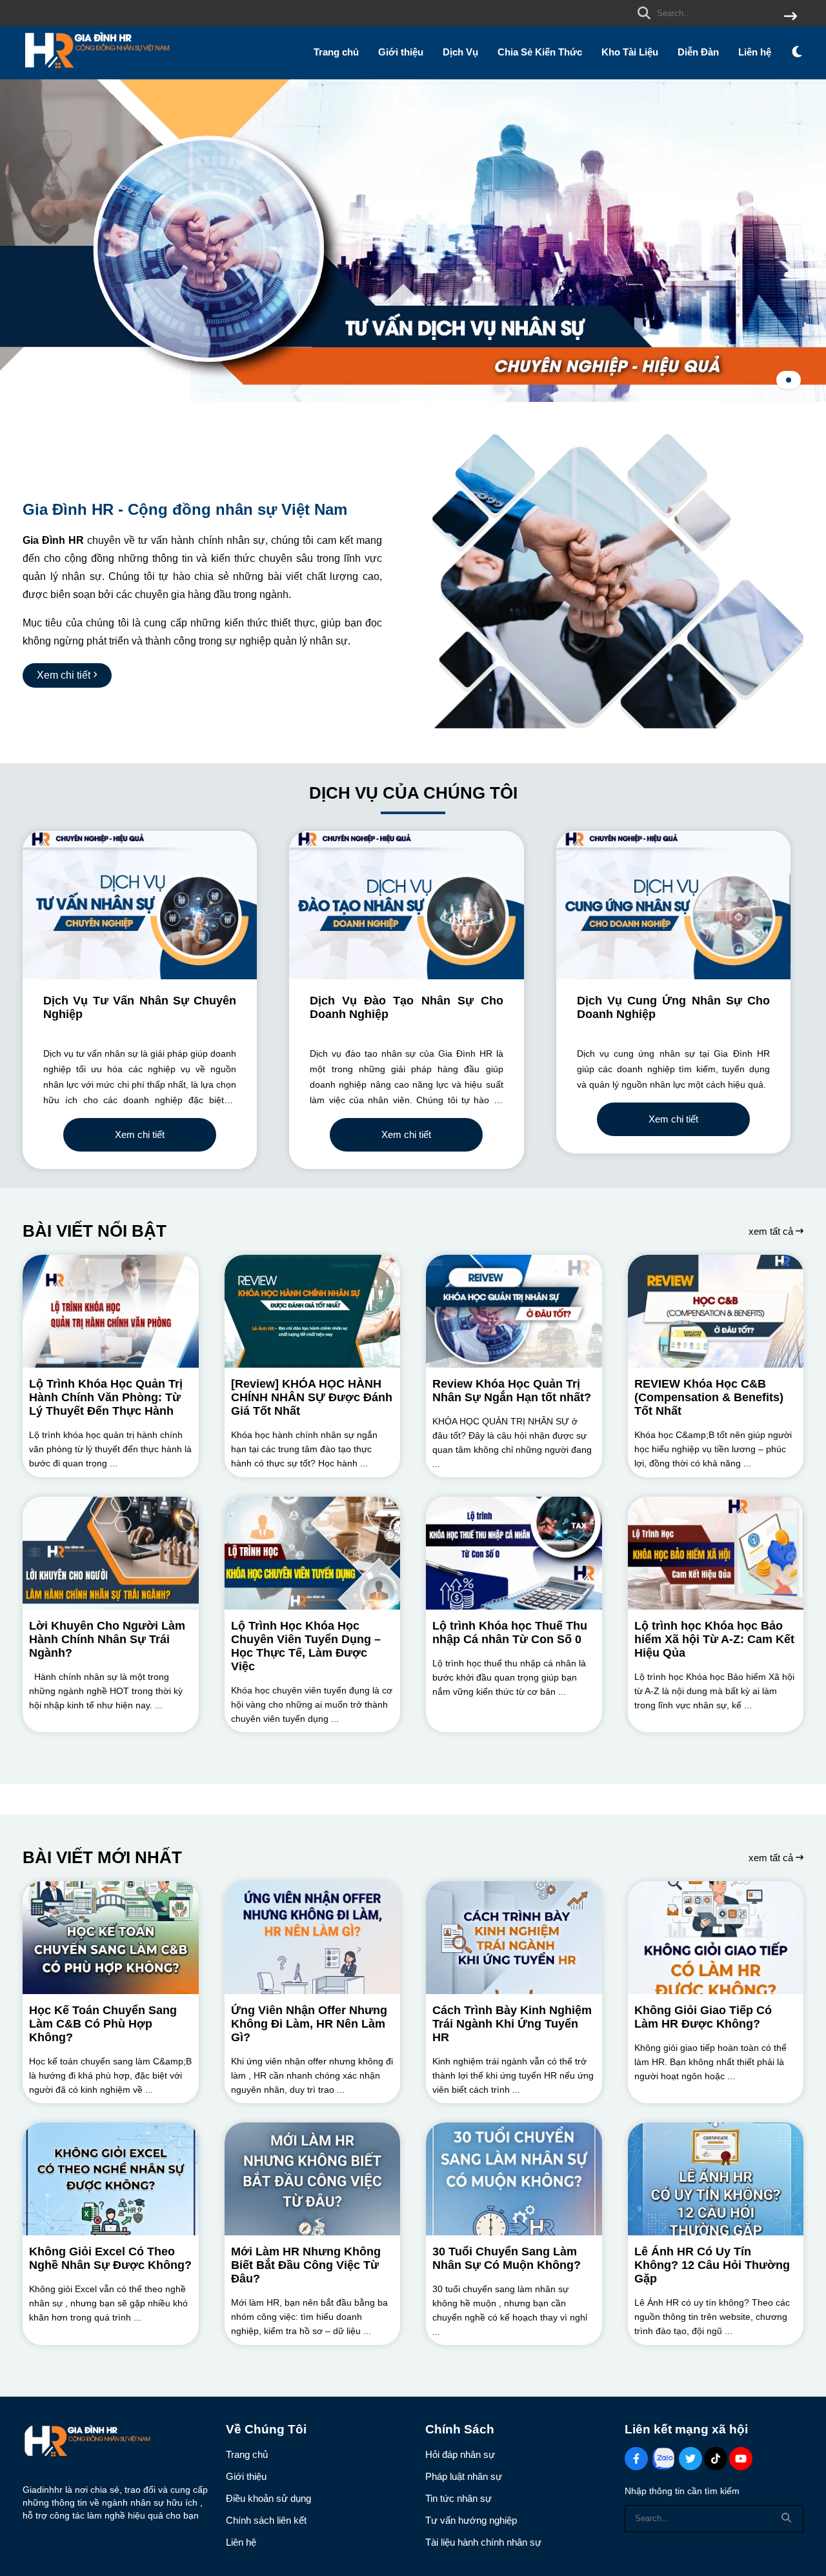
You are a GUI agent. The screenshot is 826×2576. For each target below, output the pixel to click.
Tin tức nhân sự (458, 2498)
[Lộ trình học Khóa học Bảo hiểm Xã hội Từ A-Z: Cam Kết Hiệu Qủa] (716, 1553)
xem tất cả (772, 1231)
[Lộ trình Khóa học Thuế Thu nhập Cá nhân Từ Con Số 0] (514, 1553)
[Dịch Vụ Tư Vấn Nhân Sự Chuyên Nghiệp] (140, 905)
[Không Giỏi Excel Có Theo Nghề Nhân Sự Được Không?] (111, 2179)
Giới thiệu (401, 52)
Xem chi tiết (140, 1134)
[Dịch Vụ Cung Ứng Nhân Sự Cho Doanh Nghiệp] (673, 905)
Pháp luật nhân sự (464, 2476)
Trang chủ (336, 52)
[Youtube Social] (741, 2459)
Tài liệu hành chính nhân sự (483, 2542)
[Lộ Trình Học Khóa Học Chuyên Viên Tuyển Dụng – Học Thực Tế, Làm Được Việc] (313, 1553)
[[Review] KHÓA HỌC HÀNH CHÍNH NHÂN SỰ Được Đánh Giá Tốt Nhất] (313, 1311)
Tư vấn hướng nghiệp (471, 2520)
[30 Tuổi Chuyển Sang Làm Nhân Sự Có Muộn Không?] (514, 2179)
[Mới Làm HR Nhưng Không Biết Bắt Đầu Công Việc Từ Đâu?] (313, 2179)
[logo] (97, 71)
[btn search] (791, 17)
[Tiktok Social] (716, 2459)
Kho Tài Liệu (630, 52)
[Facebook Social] (636, 2459)
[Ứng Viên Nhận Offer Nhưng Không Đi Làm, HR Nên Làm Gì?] (313, 1938)
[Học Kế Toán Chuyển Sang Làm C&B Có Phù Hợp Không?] (111, 1938)
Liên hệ (755, 52)
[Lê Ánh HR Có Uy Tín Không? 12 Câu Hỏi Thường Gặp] (716, 2179)
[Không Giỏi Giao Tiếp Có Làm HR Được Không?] (716, 1938)
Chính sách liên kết (266, 2520)
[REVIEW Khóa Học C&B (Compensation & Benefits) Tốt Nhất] (716, 1311)
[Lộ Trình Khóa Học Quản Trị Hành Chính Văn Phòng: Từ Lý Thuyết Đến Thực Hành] (111, 1311)
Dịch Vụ (460, 52)
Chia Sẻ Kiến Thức (540, 52)
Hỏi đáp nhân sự (460, 2454)
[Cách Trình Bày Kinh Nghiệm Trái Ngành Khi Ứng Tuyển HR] (514, 1938)
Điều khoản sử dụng (268, 2498)
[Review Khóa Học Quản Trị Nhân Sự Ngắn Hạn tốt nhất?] (514, 1311)
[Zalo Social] (663, 2459)
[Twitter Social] (690, 2459)
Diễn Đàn (698, 52)
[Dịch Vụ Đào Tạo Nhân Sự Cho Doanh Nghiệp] (406, 905)
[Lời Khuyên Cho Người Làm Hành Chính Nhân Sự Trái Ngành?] (111, 1553)
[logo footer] (116, 2443)
